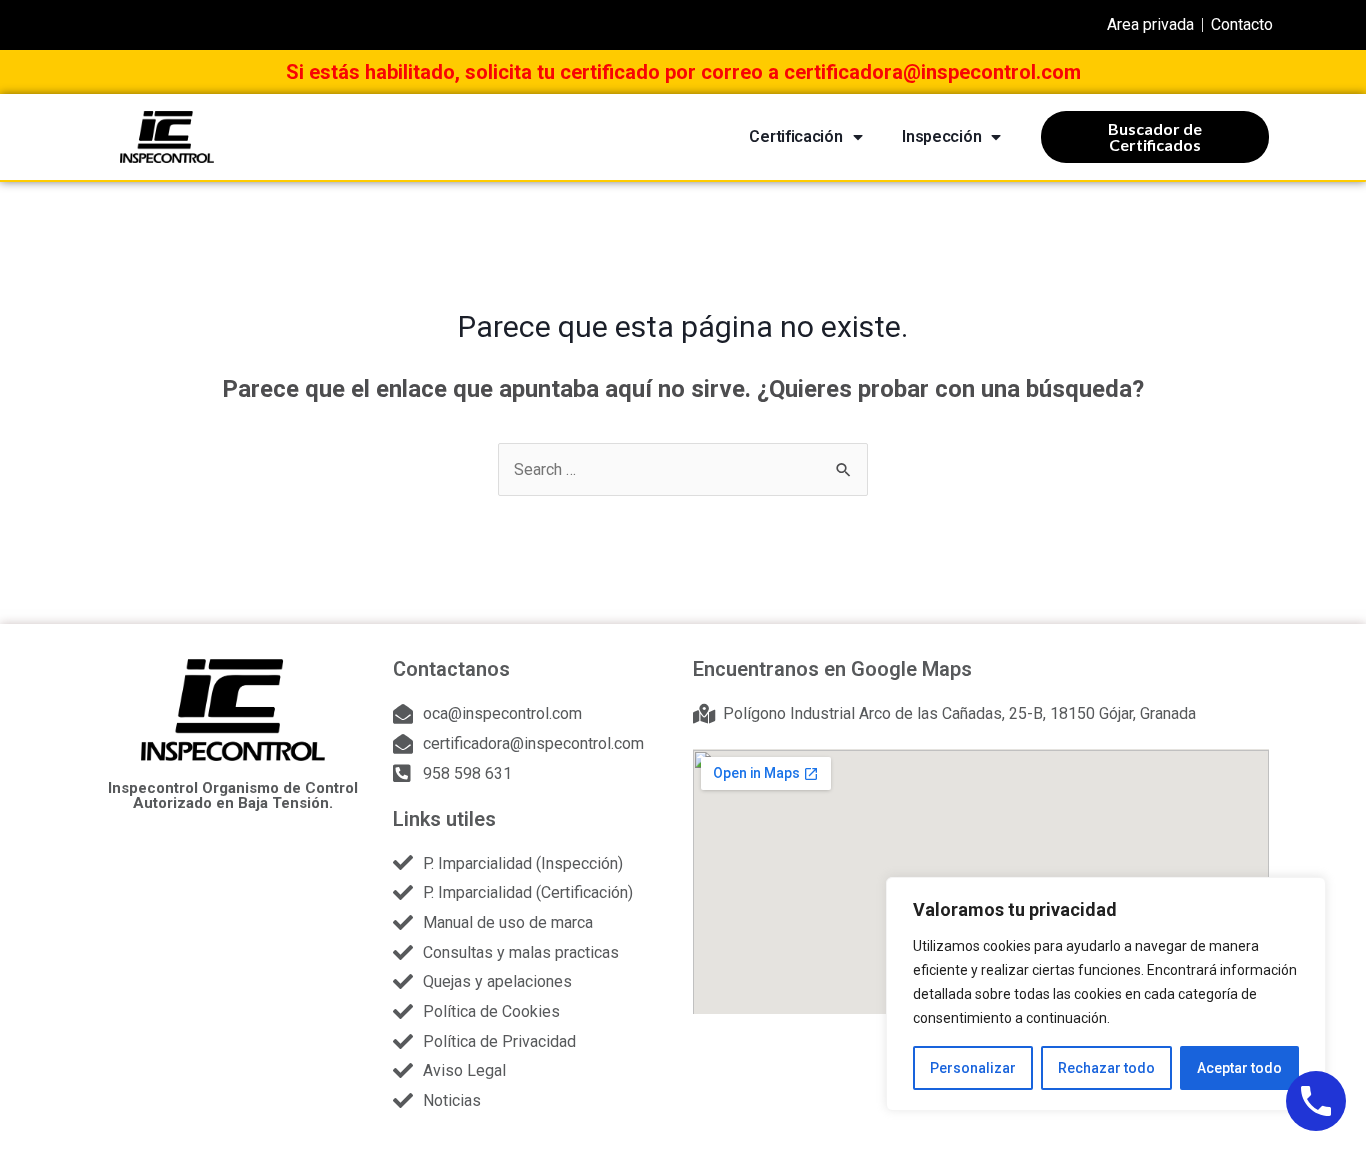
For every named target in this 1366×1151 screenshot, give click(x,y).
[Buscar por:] (683, 469)
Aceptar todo (1239, 1068)
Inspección (941, 136)
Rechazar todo (1106, 1068)
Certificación (795, 136)
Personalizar (973, 1068)
